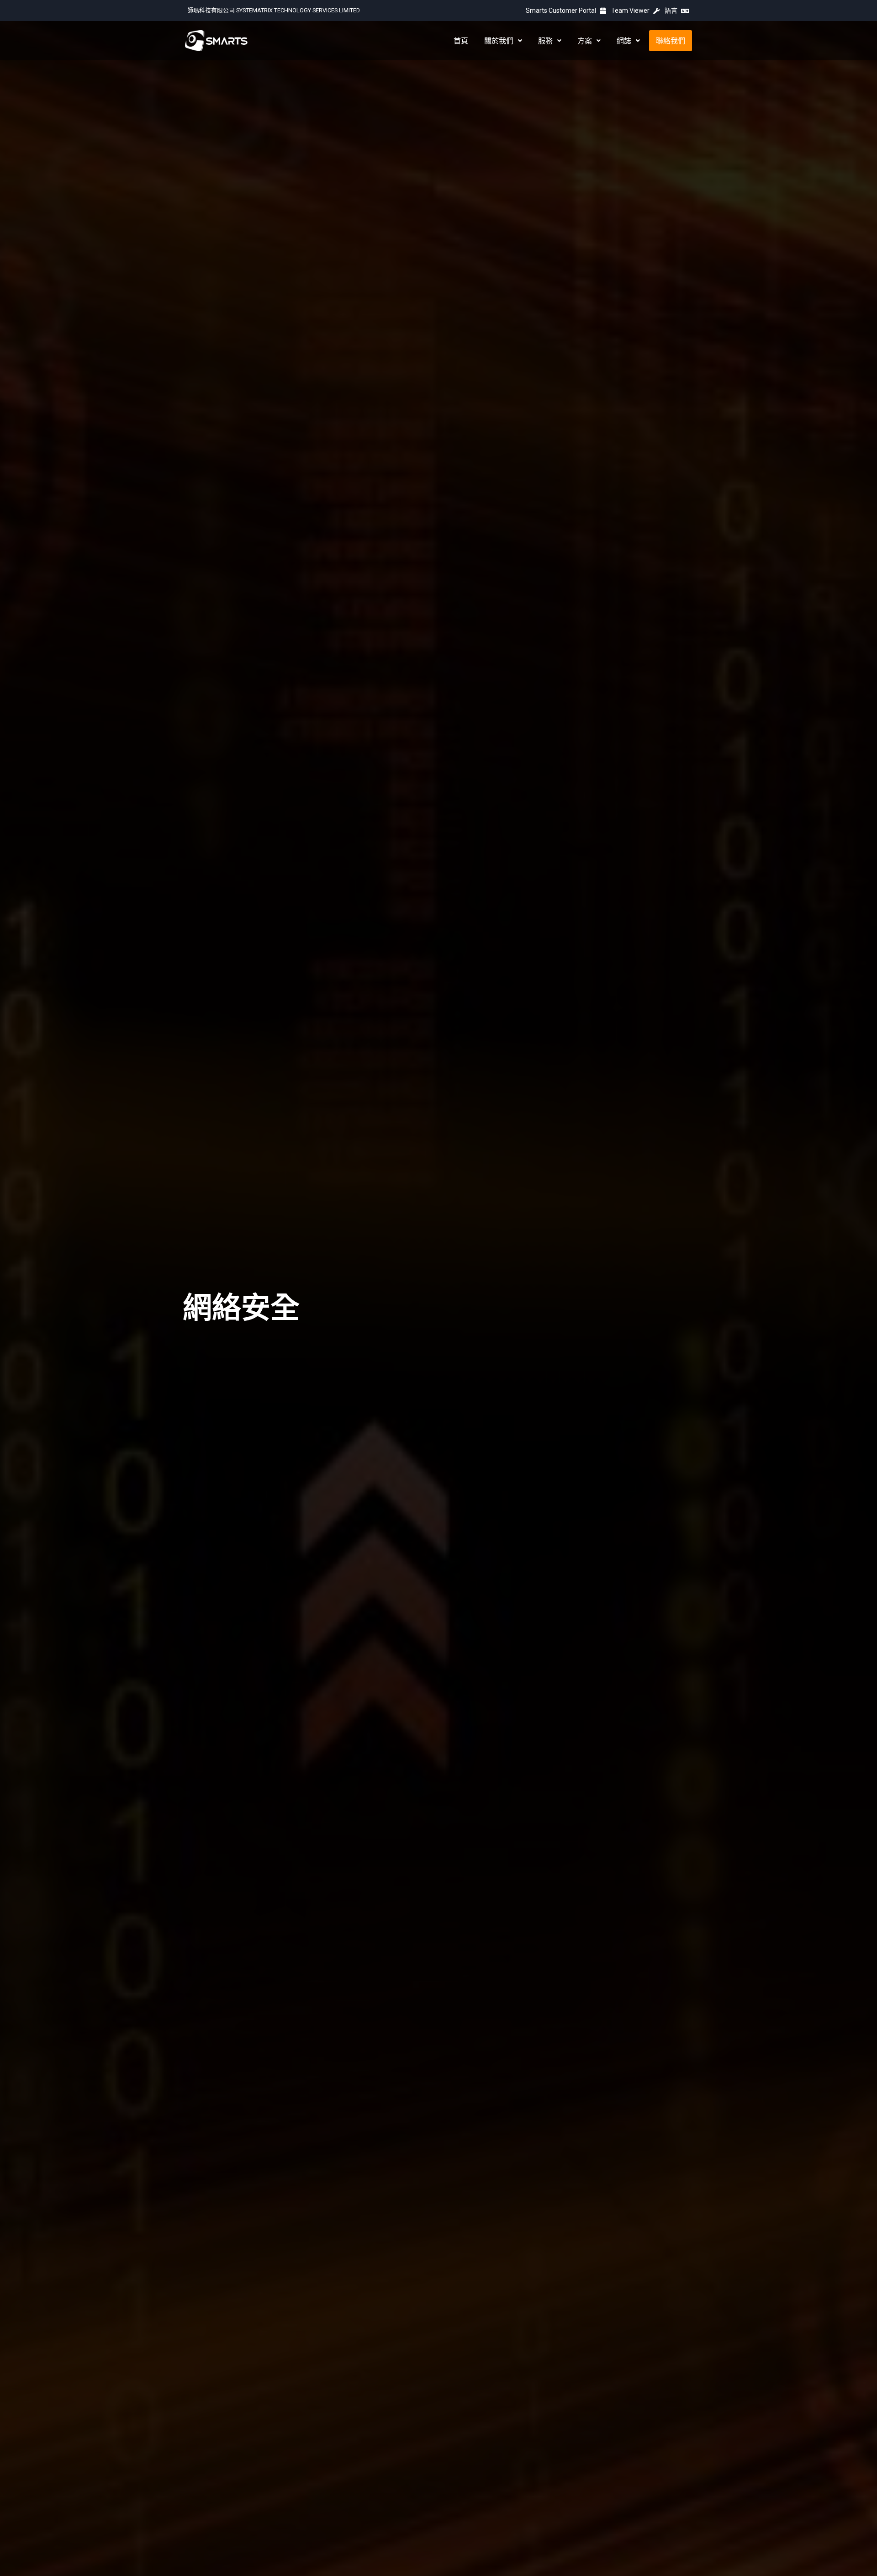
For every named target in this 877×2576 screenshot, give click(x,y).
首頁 (461, 41)
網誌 (624, 41)
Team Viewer (631, 11)
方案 (585, 41)
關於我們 (499, 41)
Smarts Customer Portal (562, 11)
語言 (672, 11)
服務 (545, 41)
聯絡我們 (671, 41)
